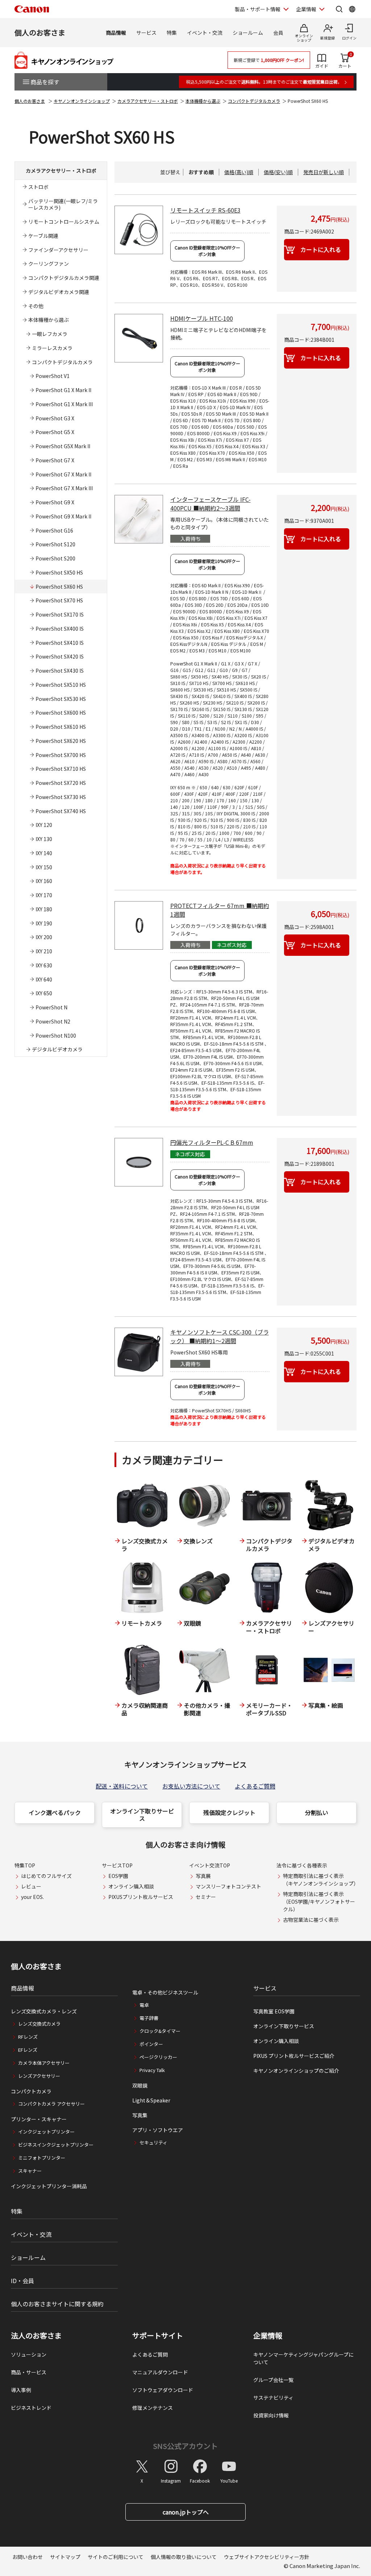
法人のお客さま (36, 2336)
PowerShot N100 (56, 1035)
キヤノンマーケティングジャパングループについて (303, 2358)
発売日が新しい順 (324, 172)
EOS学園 (118, 1876)
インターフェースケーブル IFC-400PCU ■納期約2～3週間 (210, 504)
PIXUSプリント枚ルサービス (141, 1897)
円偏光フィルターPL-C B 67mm (212, 1142)
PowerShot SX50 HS (59, 572)
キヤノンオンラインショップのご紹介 (296, 2071)
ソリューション (29, 2354)
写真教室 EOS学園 (274, 2011)
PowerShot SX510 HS (61, 685)
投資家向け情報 (271, 2415)
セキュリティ (153, 2142)
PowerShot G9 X (55, 502)
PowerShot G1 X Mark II (63, 390)
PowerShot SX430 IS (60, 671)
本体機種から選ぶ (203, 101)
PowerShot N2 (53, 1021)
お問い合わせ (28, 2557)
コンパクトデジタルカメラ (254, 101)
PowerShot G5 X (55, 432)
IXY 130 (44, 839)
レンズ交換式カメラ (39, 2024)
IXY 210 (44, 951)
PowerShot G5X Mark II (63, 446)
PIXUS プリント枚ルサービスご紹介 (294, 2056)
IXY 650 (44, 993)
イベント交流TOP (210, 1865)
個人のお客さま (40, 32)
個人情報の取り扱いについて (184, 2557)
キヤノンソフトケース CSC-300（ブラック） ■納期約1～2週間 (220, 1336)
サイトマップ (65, 2557)
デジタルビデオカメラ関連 (59, 292)
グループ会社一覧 (273, 2380)
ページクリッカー (158, 2057)
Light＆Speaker (151, 2100)
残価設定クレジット (229, 1812)
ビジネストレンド (31, 2408)
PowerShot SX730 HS (61, 797)
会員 (278, 33)
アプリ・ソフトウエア (158, 2130)
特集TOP (25, 1865)
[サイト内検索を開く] (339, 9)
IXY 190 (44, 923)
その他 (36, 306)
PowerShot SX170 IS (60, 614)
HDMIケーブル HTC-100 (202, 318)
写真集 (140, 2115)
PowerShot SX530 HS (61, 699)
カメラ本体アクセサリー (44, 2063)
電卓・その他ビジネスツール (165, 1992)
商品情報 (116, 33)
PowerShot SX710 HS (61, 769)
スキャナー (30, 2171)
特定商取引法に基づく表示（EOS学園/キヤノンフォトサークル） (319, 1901)
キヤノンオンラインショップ (82, 101)
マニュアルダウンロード (160, 2372)
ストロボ (38, 187)
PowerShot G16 (54, 530)
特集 (172, 33)
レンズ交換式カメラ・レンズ (44, 2011)
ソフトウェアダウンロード (163, 2390)
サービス (146, 33)
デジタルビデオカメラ (57, 1049)
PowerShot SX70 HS (59, 600)
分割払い (317, 1812)
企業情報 (306, 9)
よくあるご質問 (255, 1786)
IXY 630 (44, 965)
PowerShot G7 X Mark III (64, 488)
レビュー (31, 1886)
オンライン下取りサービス (142, 1815)
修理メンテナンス (153, 2408)
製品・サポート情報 (258, 9)
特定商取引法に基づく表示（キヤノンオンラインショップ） (321, 1880)
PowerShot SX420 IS (60, 656)
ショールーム (248, 33)
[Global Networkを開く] (352, 9)
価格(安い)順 (278, 172)
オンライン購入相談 (131, 1886)
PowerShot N (51, 1007)
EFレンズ (28, 2050)
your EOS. (32, 1897)
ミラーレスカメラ (52, 348)
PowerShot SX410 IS (60, 643)
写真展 (203, 1876)
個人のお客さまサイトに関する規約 (57, 2304)
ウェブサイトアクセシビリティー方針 (267, 2557)
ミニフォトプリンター (42, 2158)
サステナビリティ (273, 2398)
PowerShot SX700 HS (61, 755)
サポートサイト (158, 2336)
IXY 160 (44, 881)
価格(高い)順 (239, 172)
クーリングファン (49, 264)
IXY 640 (44, 979)
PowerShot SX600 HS (61, 713)
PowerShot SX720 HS (61, 783)
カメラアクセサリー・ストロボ (148, 101)
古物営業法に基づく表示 (311, 1920)
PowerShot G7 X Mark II (63, 474)
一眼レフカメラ (50, 334)
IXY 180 (44, 909)
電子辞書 (149, 2018)
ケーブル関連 (43, 236)
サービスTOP (117, 1865)
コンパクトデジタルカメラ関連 (64, 278)
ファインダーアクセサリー (58, 250)
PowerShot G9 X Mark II (63, 516)
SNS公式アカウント (185, 2446)
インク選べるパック (55, 1812)
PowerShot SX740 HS (61, 811)
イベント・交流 (205, 33)
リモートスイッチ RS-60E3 (205, 210)
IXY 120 (44, 825)
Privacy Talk (152, 2070)
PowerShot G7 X (55, 460)
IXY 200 (44, 937)
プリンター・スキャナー (39, 2119)
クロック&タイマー (160, 2031)
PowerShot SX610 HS (61, 727)
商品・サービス (29, 2372)
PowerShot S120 (55, 544)
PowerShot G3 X (55, 418)
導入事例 (21, 2390)
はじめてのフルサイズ (46, 1876)
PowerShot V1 (53, 376)
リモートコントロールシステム (64, 222)
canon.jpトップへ (186, 2512)
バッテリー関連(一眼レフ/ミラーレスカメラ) (63, 204)
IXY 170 (44, 895)
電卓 (144, 2005)
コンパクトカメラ (31, 2091)
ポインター (151, 2044)
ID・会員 (22, 2281)
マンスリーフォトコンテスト (228, 1886)
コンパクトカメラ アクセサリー (51, 2104)
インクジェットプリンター (46, 2132)
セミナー (206, 1897)
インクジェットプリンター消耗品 (49, 2186)
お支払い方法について (191, 1786)
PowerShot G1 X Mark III (64, 404)
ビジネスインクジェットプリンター (56, 2145)
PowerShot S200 (55, 558)
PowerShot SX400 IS (60, 629)
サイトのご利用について (116, 2557)
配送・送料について (122, 1786)
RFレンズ (28, 2037)
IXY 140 (44, 853)
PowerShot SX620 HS (61, 741)
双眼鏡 (140, 2085)
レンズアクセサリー (39, 2076)
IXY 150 (44, 867)
